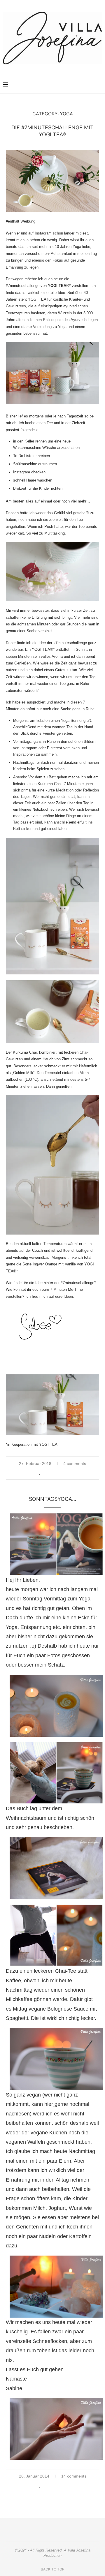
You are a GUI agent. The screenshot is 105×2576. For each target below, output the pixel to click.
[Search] (99, 85)
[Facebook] (72, 85)
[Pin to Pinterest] (58, 1473)
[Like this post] (40, 1473)
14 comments (74, 2476)
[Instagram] (60, 85)
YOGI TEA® (58, 286)
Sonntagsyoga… (53, 1499)
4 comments (75, 1464)
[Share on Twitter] (52, 1473)
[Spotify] (85, 85)
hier (49, 2104)
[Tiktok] (91, 85)
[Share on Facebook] (46, 1473)
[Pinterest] (66, 85)
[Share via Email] (65, 1473)
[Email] (79, 85)
